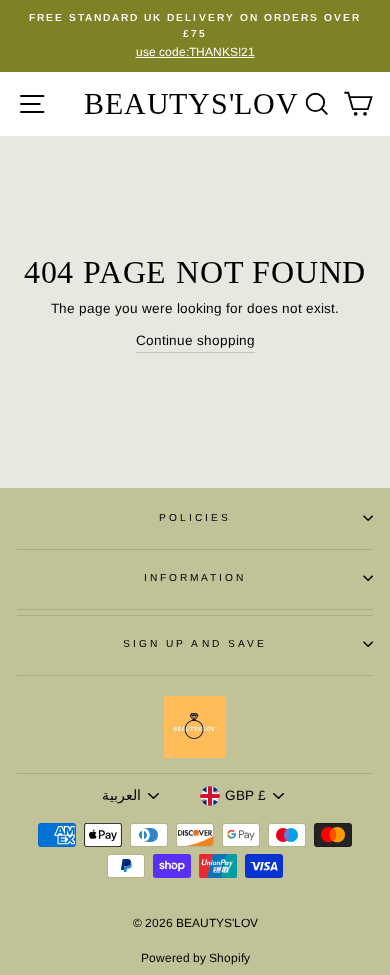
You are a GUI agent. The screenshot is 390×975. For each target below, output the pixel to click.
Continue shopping (195, 340)
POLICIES (195, 517)
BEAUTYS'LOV (191, 103)
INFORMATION (195, 577)
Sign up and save (195, 643)
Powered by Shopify (195, 958)
